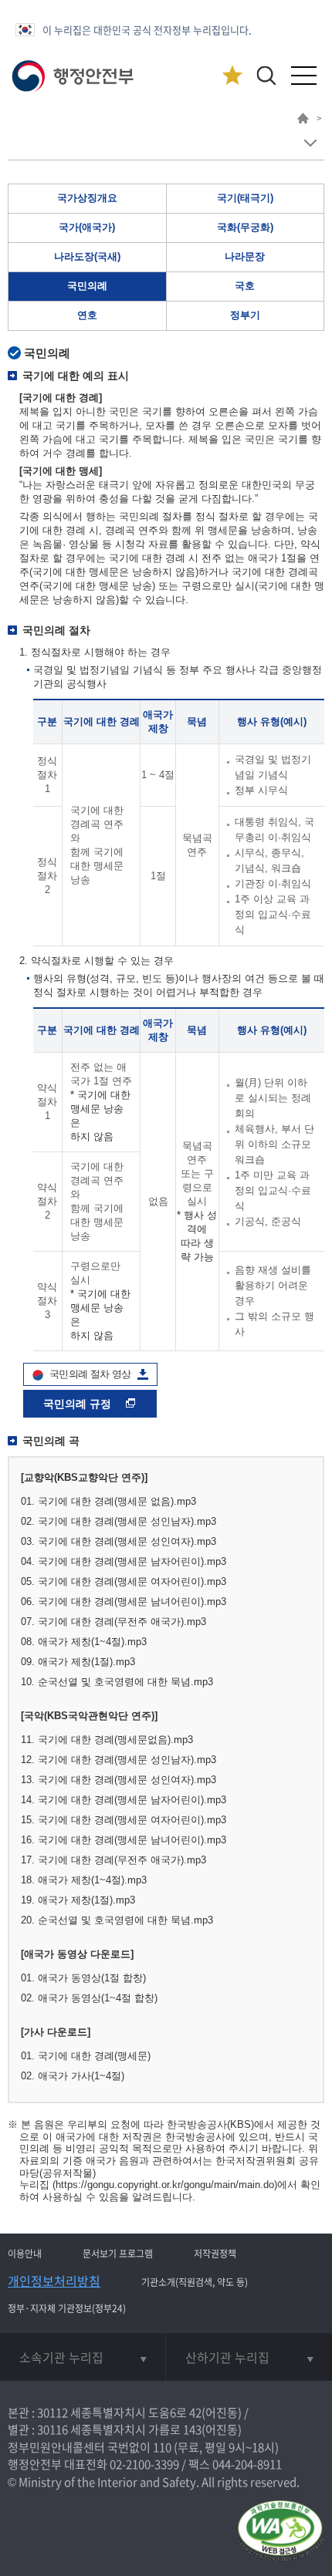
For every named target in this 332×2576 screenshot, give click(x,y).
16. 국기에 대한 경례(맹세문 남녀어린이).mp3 (124, 1840)
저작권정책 (215, 2254)
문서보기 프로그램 (118, 2254)
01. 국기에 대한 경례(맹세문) (86, 2056)
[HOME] (303, 120)
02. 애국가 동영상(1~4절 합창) (89, 1998)
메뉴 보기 (310, 143)
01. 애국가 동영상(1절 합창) (83, 1978)
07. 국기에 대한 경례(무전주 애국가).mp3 (113, 1622)
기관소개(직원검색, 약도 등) (195, 2282)
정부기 (245, 315)
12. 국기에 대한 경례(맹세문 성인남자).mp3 (119, 1760)
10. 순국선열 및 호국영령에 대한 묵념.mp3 (117, 1682)
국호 (245, 286)
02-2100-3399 (144, 2464)
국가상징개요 (87, 198)
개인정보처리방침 (54, 2281)
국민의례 (87, 286)
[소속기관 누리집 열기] (83, 2357)
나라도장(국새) (87, 256)
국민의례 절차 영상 (90, 1374)
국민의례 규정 (79, 1404)
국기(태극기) (245, 198)
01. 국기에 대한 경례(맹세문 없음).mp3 (108, 1501)
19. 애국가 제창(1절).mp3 (78, 1900)
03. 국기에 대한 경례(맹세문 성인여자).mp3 (119, 1541)
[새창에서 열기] (280, 2532)
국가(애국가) (87, 227)
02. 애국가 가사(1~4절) (73, 2076)
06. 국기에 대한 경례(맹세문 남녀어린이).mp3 (124, 1602)
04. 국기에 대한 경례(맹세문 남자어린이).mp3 (124, 1561)
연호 (87, 315)
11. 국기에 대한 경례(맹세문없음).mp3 (107, 1740)
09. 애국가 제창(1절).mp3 (78, 1662)
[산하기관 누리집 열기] (249, 2357)
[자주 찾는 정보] (232, 76)
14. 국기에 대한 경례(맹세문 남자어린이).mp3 (124, 1800)
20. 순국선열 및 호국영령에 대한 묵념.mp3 (117, 1920)
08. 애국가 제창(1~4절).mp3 (84, 1642)
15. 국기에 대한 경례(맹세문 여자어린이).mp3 (124, 1820)
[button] (266, 75)
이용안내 (25, 2254)
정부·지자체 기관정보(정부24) (67, 2308)
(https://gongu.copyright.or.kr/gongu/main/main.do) (165, 2185)
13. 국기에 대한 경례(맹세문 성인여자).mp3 (119, 1780)
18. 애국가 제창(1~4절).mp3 (84, 1880)
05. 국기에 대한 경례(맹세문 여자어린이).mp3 (124, 1581)
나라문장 (245, 256)
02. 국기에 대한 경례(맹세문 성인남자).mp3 (119, 1521)
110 (162, 2447)
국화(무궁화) (245, 227)
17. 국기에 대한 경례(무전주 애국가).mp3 (113, 1860)
